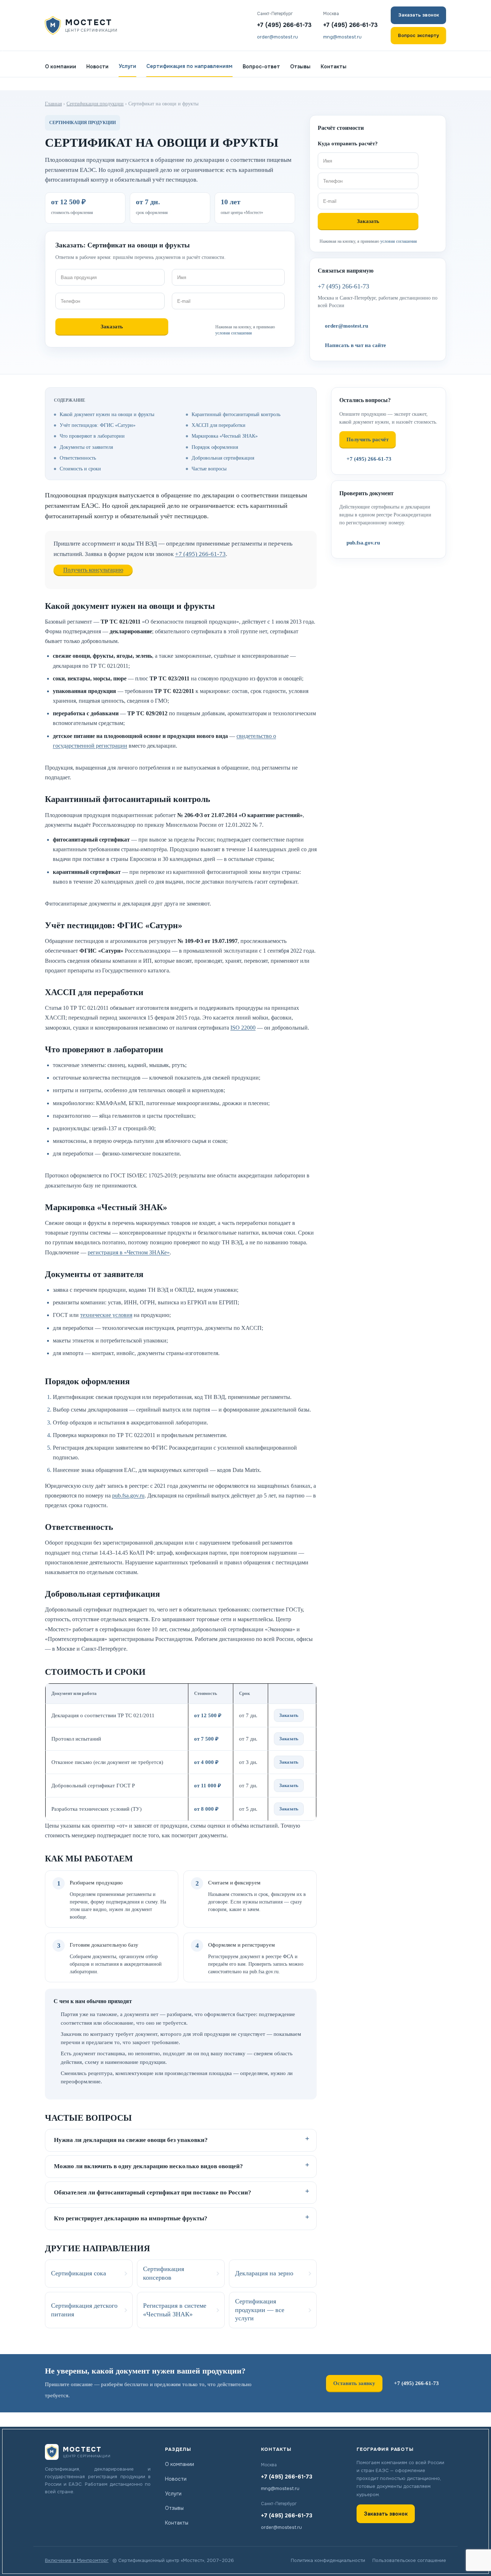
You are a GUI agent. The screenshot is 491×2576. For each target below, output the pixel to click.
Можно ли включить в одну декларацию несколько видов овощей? (148, 2166)
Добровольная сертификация (223, 458)
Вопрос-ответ (261, 67)
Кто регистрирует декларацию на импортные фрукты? (131, 2218)
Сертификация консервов (164, 2273)
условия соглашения (234, 333)
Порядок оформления (215, 447)
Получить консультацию (93, 570)
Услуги (127, 66)
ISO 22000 (243, 1028)
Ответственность (78, 458)
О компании (61, 67)
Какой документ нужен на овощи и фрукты (107, 414)
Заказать (289, 1715)
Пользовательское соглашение (409, 2560)
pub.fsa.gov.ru (128, 1496)
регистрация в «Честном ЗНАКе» (129, 1252)
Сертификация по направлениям (189, 66)
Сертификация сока (79, 2273)
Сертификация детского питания (84, 2310)
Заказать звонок (419, 15)
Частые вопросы (209, 469)
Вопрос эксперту (418, 35)
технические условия (106, 1315)
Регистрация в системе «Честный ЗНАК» (175, 2310)
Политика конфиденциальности (328, 2560)
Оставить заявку (354, 2383)
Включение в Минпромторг (77, 2560)
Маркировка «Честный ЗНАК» (225, 436)
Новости (97, 67)
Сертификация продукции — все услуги (260, 2310)
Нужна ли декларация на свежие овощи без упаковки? (131, 2140)
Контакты (334, 67)
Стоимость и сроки (80, 469)
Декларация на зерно (264, 2273)
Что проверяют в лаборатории (92, 436)
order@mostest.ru (277, 37)
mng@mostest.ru (342, 37)
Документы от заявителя (86, 447)
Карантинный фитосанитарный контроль (236, 414)
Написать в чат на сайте (355, 345)
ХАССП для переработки (219, 425)
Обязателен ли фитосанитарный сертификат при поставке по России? (153, 2192)
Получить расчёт (368, 439)
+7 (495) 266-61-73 (284, 25)
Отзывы (300, 67)
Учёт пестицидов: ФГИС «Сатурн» (98, 425)
